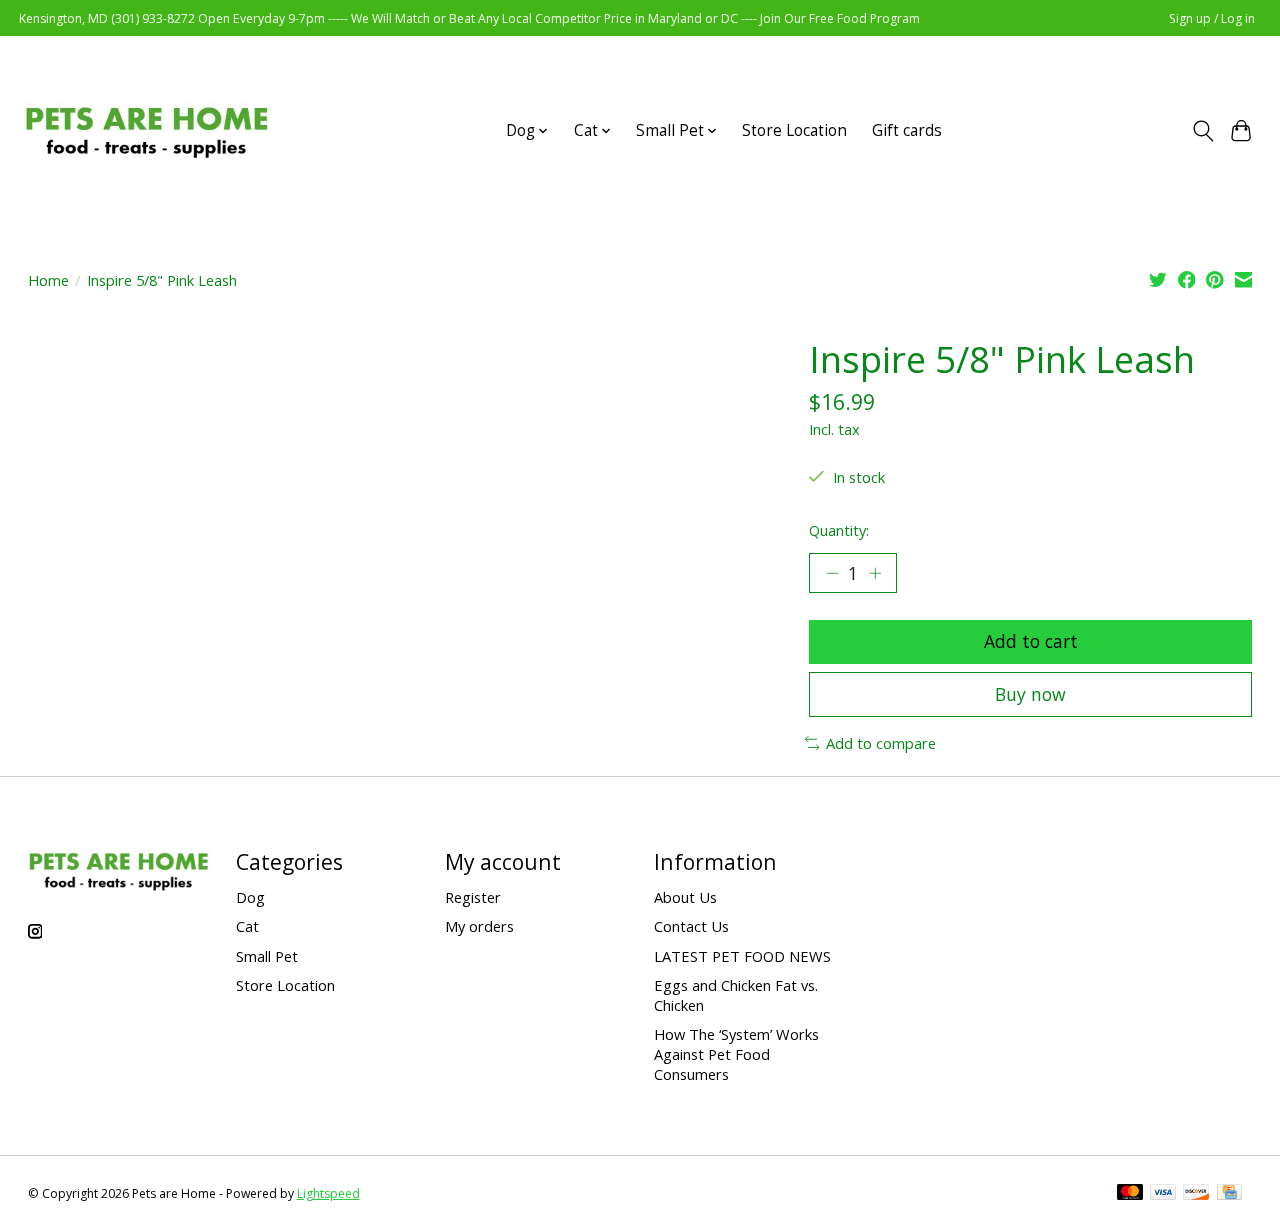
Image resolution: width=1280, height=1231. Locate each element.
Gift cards (907, 130)
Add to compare (881, 743)
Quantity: (839, 530)
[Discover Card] (1196, 1194)
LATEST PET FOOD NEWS (742, 956)
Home (48, 280)
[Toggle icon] (1202, 131)
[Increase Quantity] (875, 573)
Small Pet (267, 956)
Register (473, 897)
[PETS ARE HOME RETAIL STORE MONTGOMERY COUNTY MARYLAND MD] (146, 130)
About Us (685, 897)
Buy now (1030, 694)
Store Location (794, 130)
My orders (479, 926)
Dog (250, 897)
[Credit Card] (1229, 1194)
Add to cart (1031, 641)
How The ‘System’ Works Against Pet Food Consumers (736, 1054)
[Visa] (1163, 1194)
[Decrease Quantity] (832, 573)
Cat (247, 926)
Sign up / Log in (1212, 18)
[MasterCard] (1130, 1194)
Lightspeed (328, 1193)
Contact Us (691, 926)
